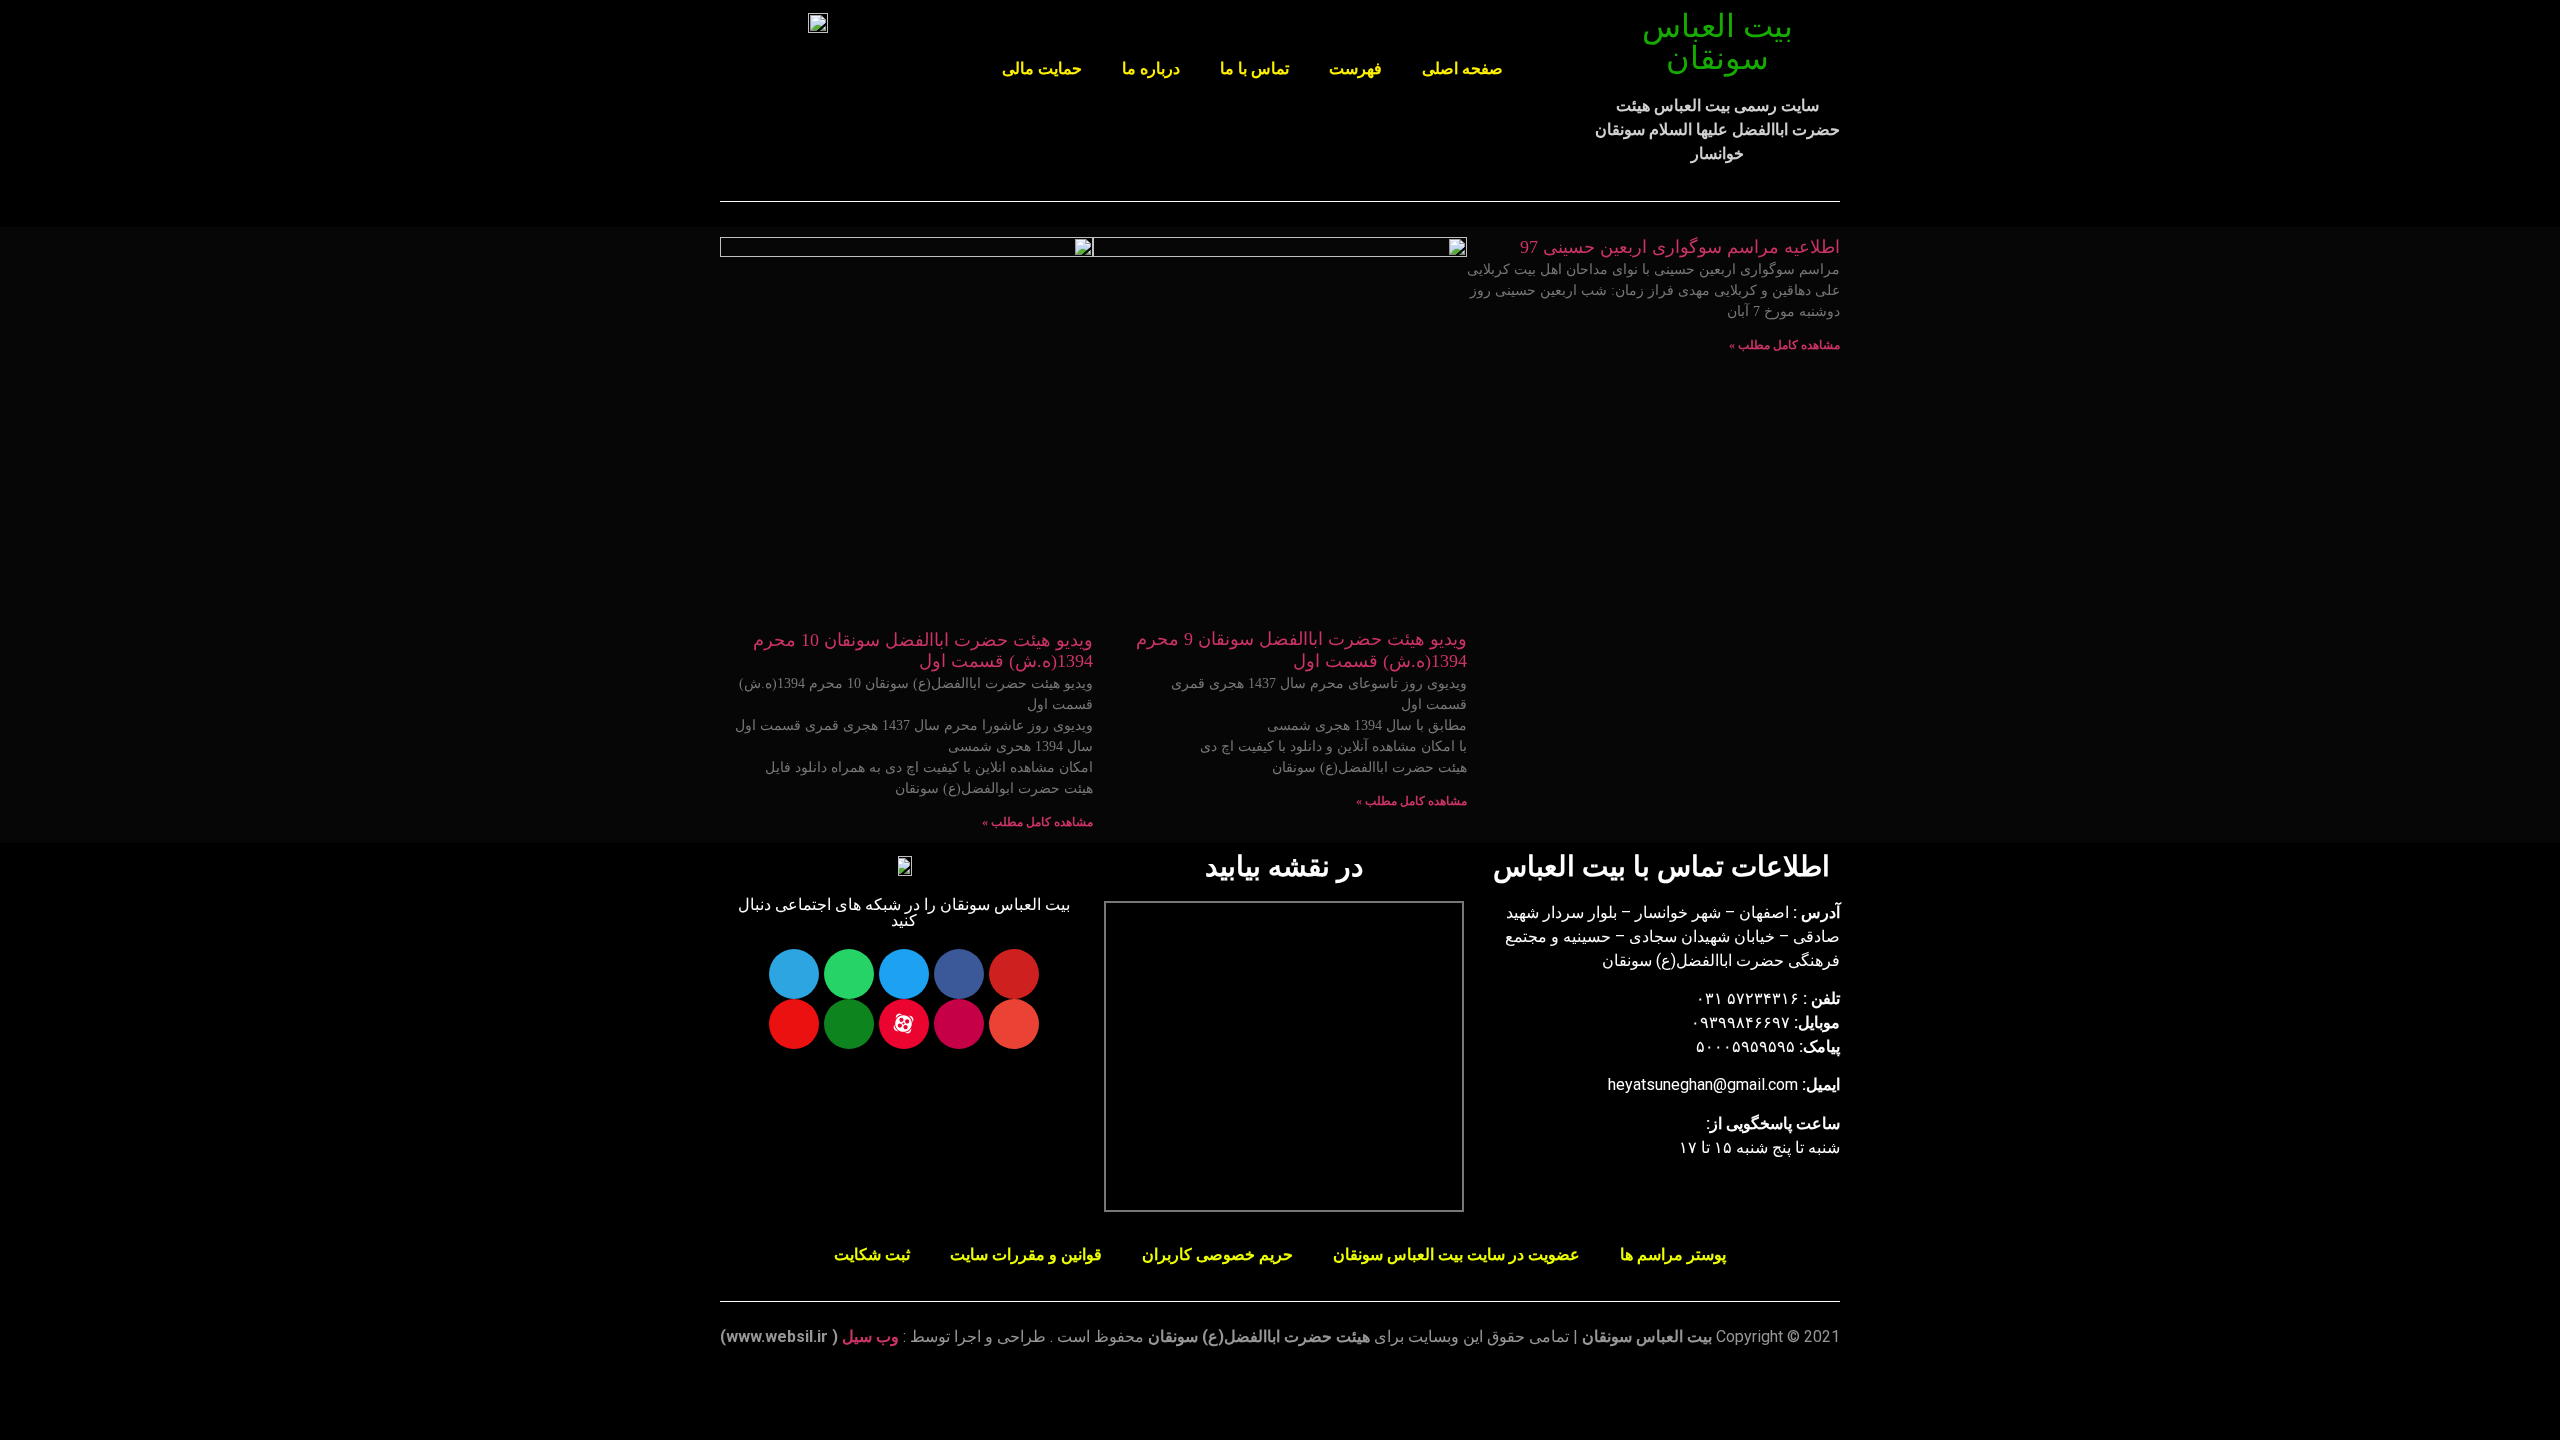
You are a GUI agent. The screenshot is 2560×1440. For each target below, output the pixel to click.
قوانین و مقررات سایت (1026, 1254)
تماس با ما (1254, 68)
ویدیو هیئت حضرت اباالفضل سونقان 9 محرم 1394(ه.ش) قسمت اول (1301, 650)
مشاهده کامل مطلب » (1784, 345)
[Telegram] (794, 974)
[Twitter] (904, 974)
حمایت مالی (1042, 68)
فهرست (1355, 68)
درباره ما (1151, 68)
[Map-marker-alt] (794, 1024)
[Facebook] (959, 974)
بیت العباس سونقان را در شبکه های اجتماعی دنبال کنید (904, 912)
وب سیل (870, 1336)
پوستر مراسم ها (1673, 1254)
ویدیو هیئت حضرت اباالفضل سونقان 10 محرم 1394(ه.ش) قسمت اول (923, 651)
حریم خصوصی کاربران (1217, 1254)
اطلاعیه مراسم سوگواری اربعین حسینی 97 (1680, 247)
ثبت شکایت (872, 1254)
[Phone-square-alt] (849, 1024)
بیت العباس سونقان (1717, 42)
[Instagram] (959, 1024)
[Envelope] (1014, 1024)
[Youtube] (1014, 974)
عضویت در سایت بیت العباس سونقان (1456, 1254)
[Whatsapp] (849, 974)
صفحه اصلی (1462, 68)
